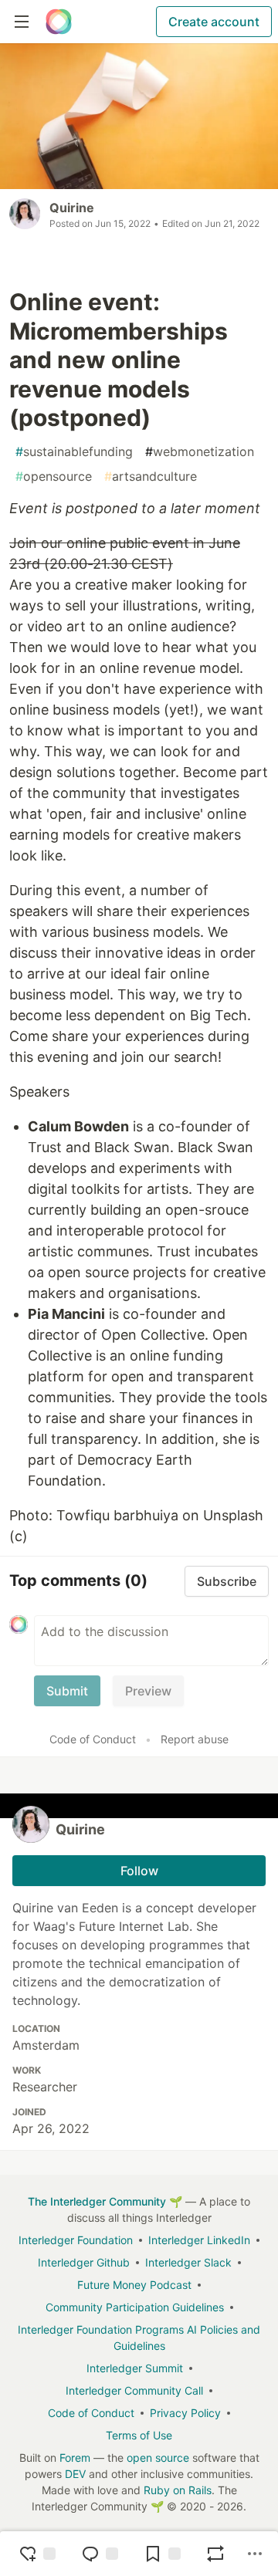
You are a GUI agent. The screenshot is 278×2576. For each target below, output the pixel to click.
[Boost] (215, 2554)
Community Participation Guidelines (135, 2307)
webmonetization (200, 451)
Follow (139, 1871)
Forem (75, 2458)
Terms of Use (139, 2435)
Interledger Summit (135, 2368)
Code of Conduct (93, 1739)
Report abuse (195, 1739)
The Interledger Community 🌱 (105, 2201)
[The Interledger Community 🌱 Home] (59, 22)
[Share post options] (255, 2554)
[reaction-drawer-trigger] (37, 2554)
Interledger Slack (188, 2262)
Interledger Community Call (134, 2390)
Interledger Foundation (76, 2240)
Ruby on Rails (178, 2490)
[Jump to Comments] (100, 2554)
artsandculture (151, 476)
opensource (54, 476)
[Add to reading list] (162, 2554)
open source (158, 2458)
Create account (214, 22)
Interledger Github (84, 2262)
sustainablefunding (74, 451)
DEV (75, 2474)
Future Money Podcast (134, 2285)
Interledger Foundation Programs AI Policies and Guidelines (139, 2338)
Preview (148, 1691)
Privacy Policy (185, 2413)
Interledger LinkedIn (199, 2240)
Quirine (72, 208)
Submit (67, 1691)
